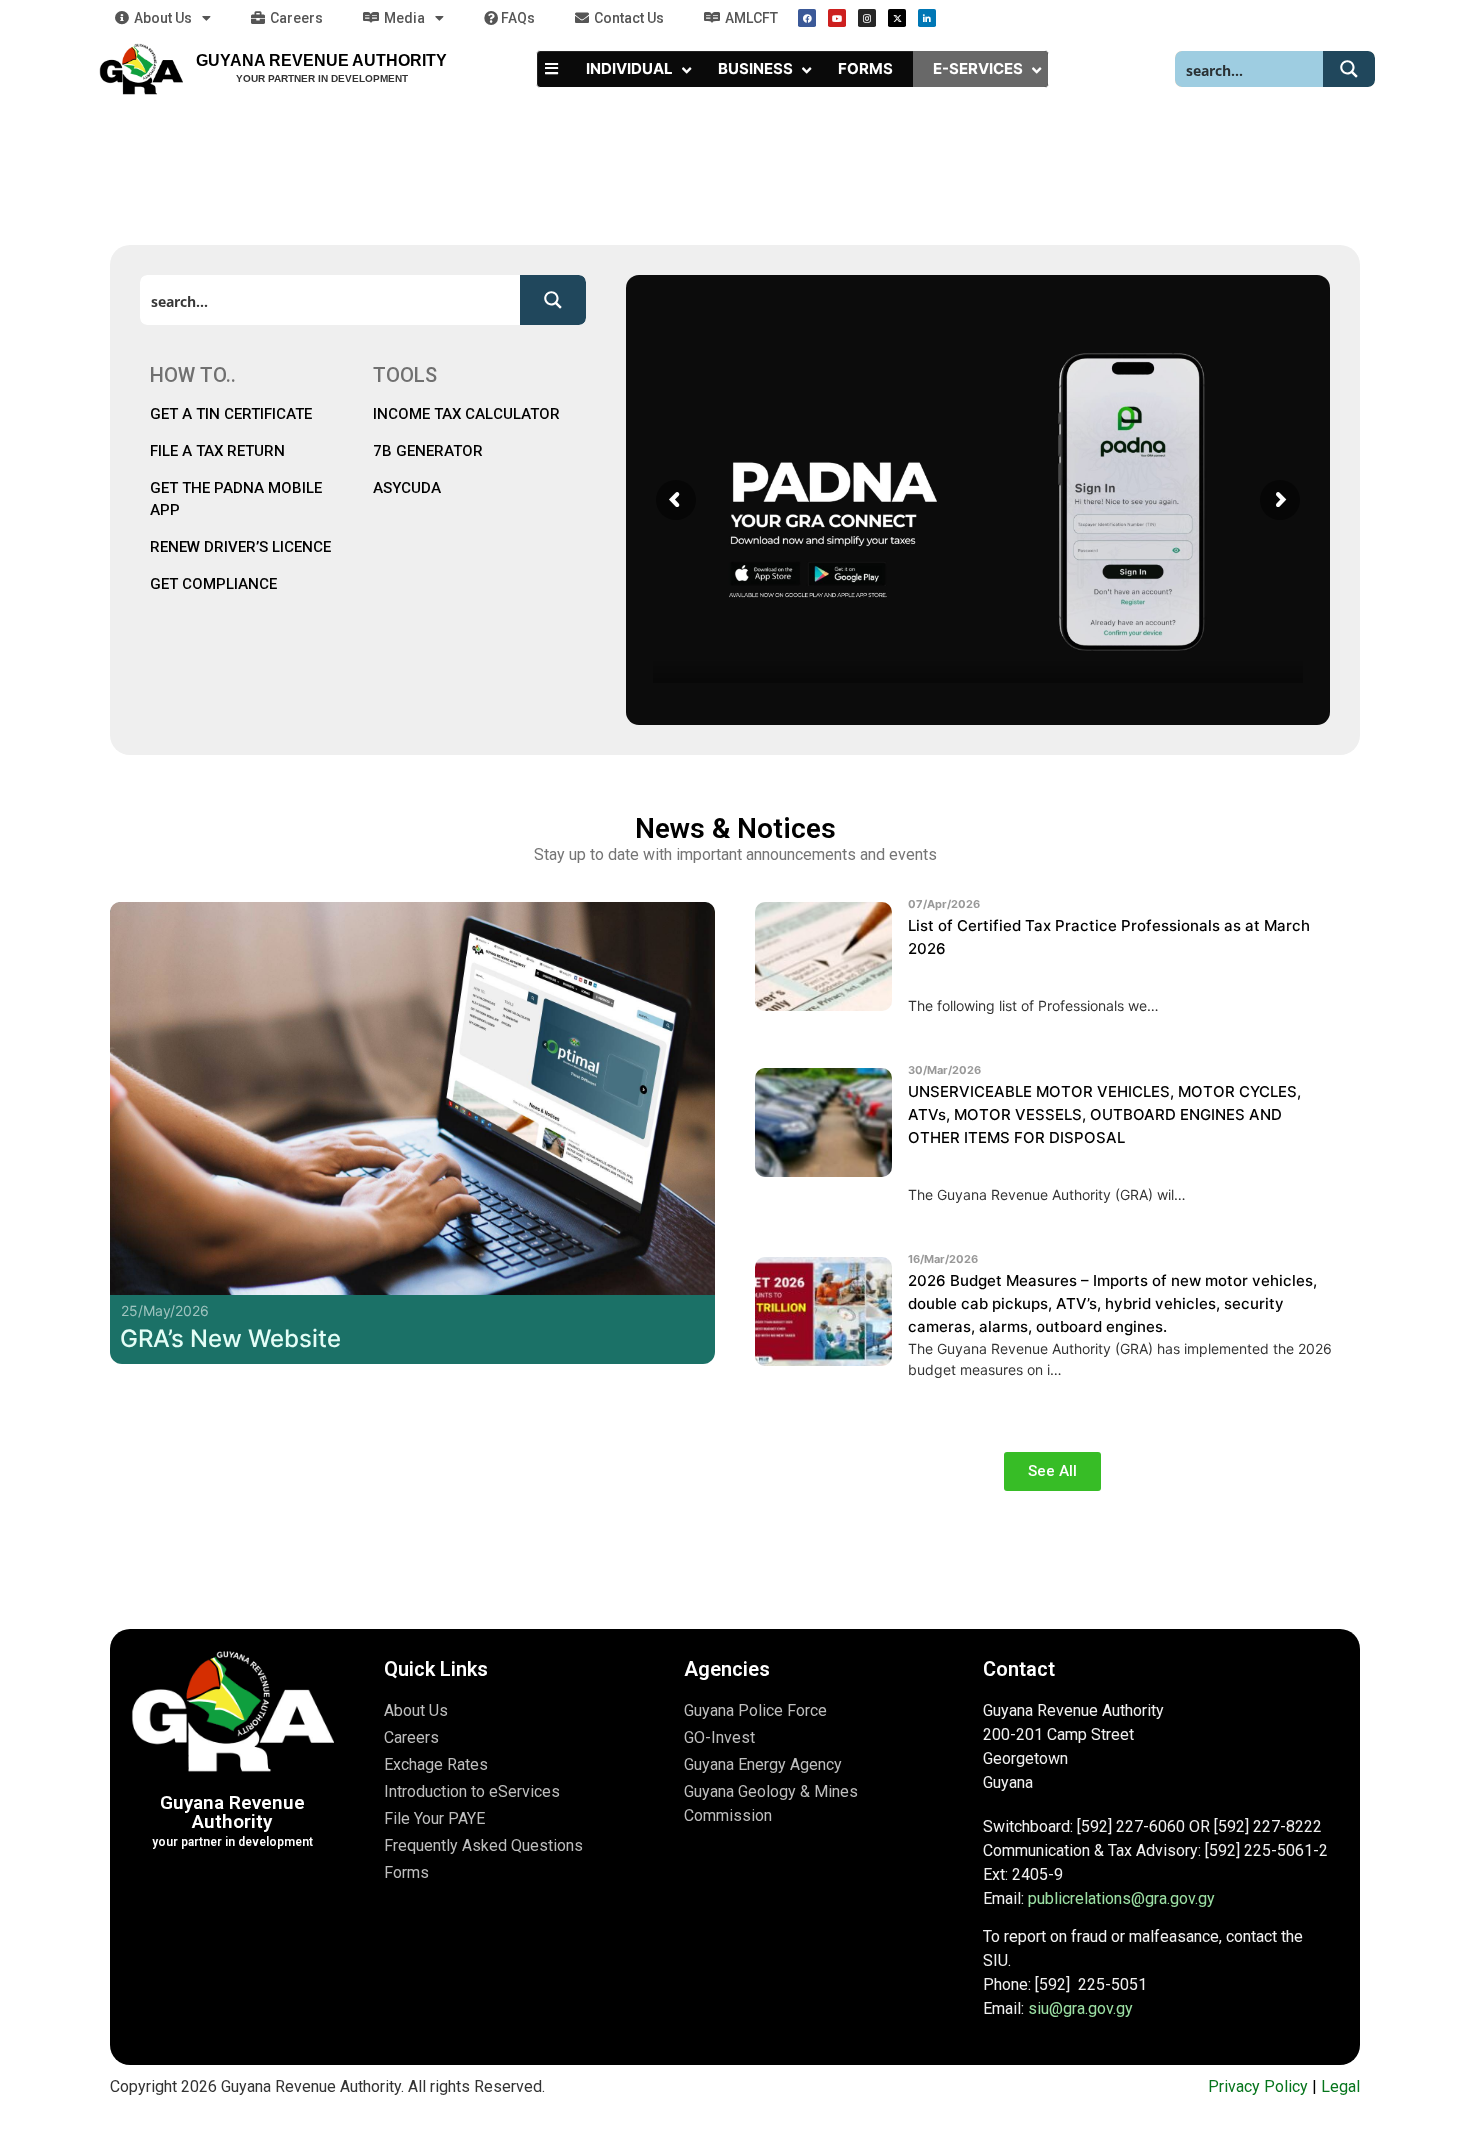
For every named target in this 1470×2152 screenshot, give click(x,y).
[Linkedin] (927, 18)
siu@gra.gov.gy (1080, 2008)
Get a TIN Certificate (233, 414)
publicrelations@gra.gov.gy (1121, 1898)
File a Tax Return (217, 451)
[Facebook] (807, 18)
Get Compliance (213, 584)
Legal (1340, 2086)
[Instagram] (867, 18)
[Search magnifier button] (1349, 69)
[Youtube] (837, 18)
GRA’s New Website (230, 1338)
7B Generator (428, 451)
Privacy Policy (1258, 2086)
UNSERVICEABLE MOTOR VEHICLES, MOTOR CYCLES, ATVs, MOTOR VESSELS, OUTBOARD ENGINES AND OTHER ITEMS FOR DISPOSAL (1104, 1114)
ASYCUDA (407, 488)
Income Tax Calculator (466, 414)
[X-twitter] (897, 18)
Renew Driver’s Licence (240, 547)
